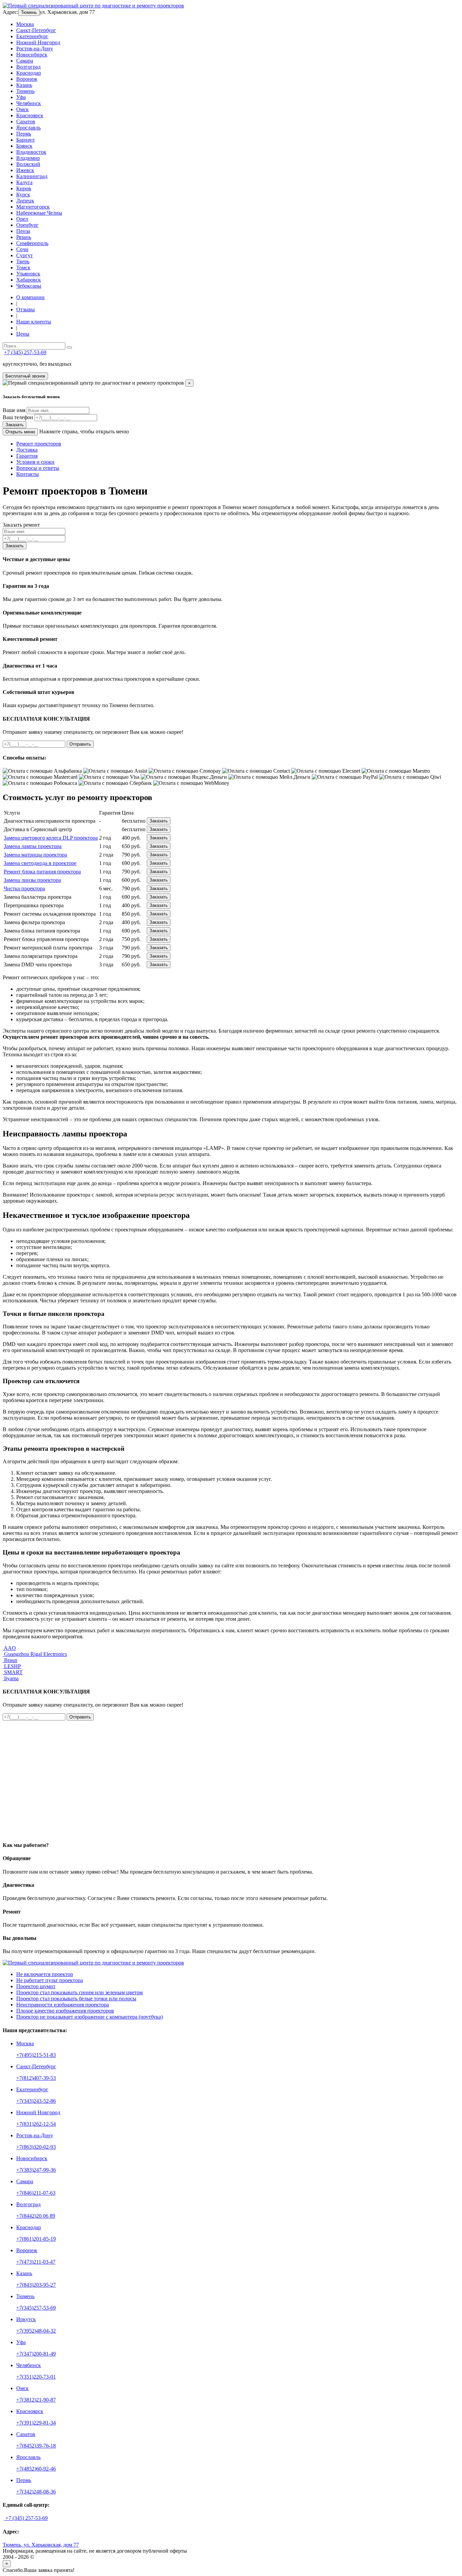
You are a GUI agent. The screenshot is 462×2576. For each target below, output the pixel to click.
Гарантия (27, 456)
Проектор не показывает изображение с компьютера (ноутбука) (89, 2017)
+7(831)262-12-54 (36, 2124)
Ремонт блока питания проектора (42, 872)
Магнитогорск (33, 207)
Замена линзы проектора (32, 880)
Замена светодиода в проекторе (40, 863)
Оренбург (27, 225)
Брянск (24, 146)
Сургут (25, 255)
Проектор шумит (36, 1986)
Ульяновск (28, 274)
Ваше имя (14, 410)
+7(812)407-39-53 (36, 2078)
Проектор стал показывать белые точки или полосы (76, 1999)
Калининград (32, 176)
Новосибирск (32, 55)
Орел (22, 219)
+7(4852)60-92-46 (36, 2469)
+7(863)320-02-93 (36, 2147)
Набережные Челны (39, 213)
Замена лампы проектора (33, 846)
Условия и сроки (35, 462)
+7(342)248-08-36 (36, 2492)
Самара (25, 61)
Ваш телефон (18, 417)
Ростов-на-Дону (35, 49)
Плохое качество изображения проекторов (65, 2011)
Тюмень (29, 12)
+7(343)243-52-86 (36, 2101)
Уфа (21, 97)
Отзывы (26, 309)
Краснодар (29, 73)
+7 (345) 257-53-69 (25, 352)
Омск (22, 109)
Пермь (24, 134)
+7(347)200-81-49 (36, 2354)
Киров (24, 188)
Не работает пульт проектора (50, 1980)
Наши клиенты (34, 322)
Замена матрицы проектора (35, 855)
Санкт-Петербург (36, 30)
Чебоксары (29, 286)
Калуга (24, 182)
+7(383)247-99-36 (36, 2170)
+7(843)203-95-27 (36, 2285)
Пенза (23, 231)
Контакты (28, 474)
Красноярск (30, 115)
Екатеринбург (32, 36)
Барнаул (25, 140)
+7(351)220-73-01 (36, 2377)
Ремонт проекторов (39, 444)
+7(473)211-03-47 (36, 2262)
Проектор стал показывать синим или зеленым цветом (79, 1992)
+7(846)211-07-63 (36, 2193)
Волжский (28, 164)
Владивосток (31, 152)
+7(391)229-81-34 (36, 2423)
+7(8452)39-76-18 (36, 2446)
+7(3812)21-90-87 (36, 2400)
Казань (24, 85)
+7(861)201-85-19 (36, 2239)
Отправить (80, 744)
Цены (23, 334)
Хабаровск (29, 280)
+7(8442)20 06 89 (36, 2216)
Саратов (26, 122)
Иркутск (26, 2319)
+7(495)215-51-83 (36, 2055)
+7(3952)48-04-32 (36, 2331)
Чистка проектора (24, 888)
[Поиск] (69, 347)
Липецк (25, 201)
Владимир (28, 158)
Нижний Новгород (38, 42)
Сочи (22, 249)
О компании (30, 297)
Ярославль (28, 128)
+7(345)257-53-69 (36, 2308)
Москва (25, 24)
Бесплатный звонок (25, 376)
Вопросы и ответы (38, 468)
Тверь (23, 261)
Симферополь (32, 243)
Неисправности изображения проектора (63, 2005)
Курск (23, 195)
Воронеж (27, 79)
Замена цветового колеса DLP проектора (51, 838)
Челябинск (29, 103)
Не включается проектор (45, 1974)
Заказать (15, 425)
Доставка (27, 450)
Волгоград (28, 67)
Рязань (24, 237)
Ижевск (25, 170)
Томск (23, 268)
